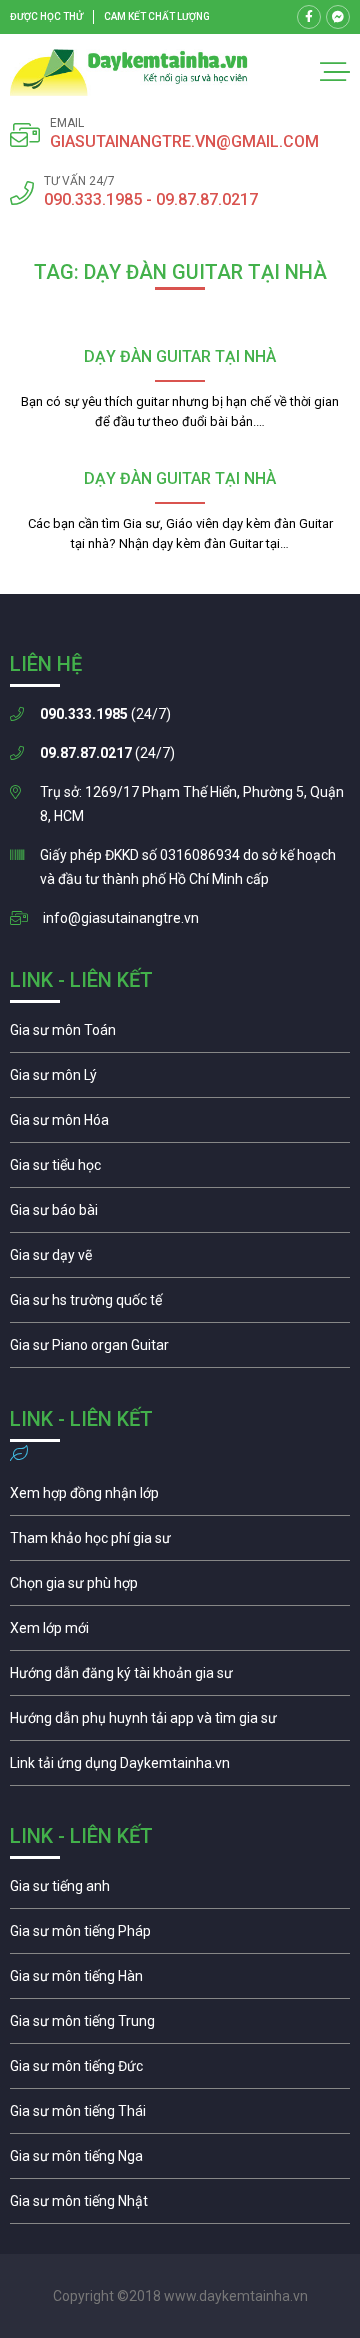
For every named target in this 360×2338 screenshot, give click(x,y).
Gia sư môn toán (180, 1035)
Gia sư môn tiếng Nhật (180, 2206)
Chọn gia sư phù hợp (180, 1588)
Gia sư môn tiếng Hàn (180, 1981)
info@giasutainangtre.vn (121, 918)
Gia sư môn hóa (180, 1125)
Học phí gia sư (180, 1543)
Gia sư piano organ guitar (180, 1350)
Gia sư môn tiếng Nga (180, 1768)
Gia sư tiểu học (180, 1170)
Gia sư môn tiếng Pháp (180, 1936)
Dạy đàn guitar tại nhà (180, 356)
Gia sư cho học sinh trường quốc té (180, 1305)
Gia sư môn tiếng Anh (180, 1891)
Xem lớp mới (180, 1633)
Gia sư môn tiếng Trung (180, 2026)
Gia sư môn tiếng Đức (180, 2071)
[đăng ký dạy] (129, 72)
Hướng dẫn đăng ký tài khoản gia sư (180, 1678)
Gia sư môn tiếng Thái (180, 2116)
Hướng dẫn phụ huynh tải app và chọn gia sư (180, 1723)
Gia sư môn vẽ (180, 1260)
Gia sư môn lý (180, 1080)
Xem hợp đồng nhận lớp (180, 1498)
